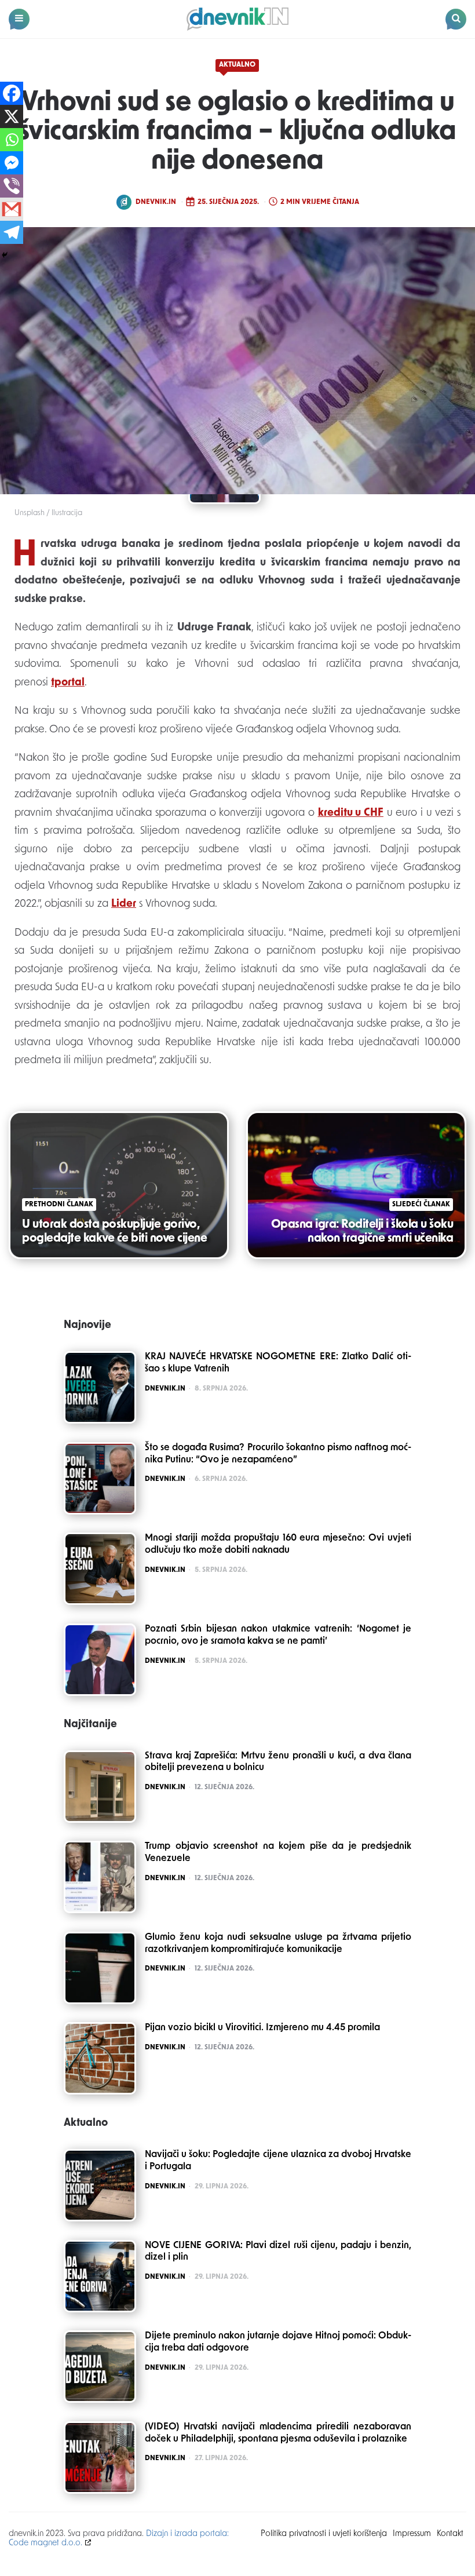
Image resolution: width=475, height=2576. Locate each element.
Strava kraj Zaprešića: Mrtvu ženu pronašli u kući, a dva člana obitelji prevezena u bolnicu (278, 1762)
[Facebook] (12, 93)
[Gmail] (12, 209)
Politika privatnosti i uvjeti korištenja (324, 2534)
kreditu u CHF (351, 813)
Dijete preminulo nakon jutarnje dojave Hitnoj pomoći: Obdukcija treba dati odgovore (278, 2342)
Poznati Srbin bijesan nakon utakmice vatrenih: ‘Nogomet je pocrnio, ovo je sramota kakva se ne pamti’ (278, 1635)
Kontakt (450, 2534)
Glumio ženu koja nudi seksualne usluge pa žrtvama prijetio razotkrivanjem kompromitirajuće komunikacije (278, 1944)
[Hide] (5, 255)
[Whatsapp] (12, 140)
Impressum (412, 2534)
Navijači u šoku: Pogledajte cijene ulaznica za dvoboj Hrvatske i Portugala (278, 2161)
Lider (124, 904)
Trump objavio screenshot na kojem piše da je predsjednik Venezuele (278, 1853)
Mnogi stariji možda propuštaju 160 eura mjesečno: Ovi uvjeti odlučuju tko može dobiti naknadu (278, 1544)
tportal (68, 683)
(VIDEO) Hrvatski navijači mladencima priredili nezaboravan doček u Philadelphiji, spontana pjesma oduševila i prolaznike (278, 2433)
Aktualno (237, 65)
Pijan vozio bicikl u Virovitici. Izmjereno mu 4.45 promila (262, 2028)
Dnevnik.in (156, 202)
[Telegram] (12, 232)
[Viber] (12, 186)
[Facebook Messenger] (12, 163)
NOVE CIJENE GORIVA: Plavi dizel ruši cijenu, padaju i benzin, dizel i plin (278, 2252)
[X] (12, 116)
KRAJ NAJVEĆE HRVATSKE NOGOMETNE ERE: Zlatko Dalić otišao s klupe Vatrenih (278, 1363)
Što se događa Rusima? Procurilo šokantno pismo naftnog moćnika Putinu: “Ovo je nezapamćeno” (278, 1454)
